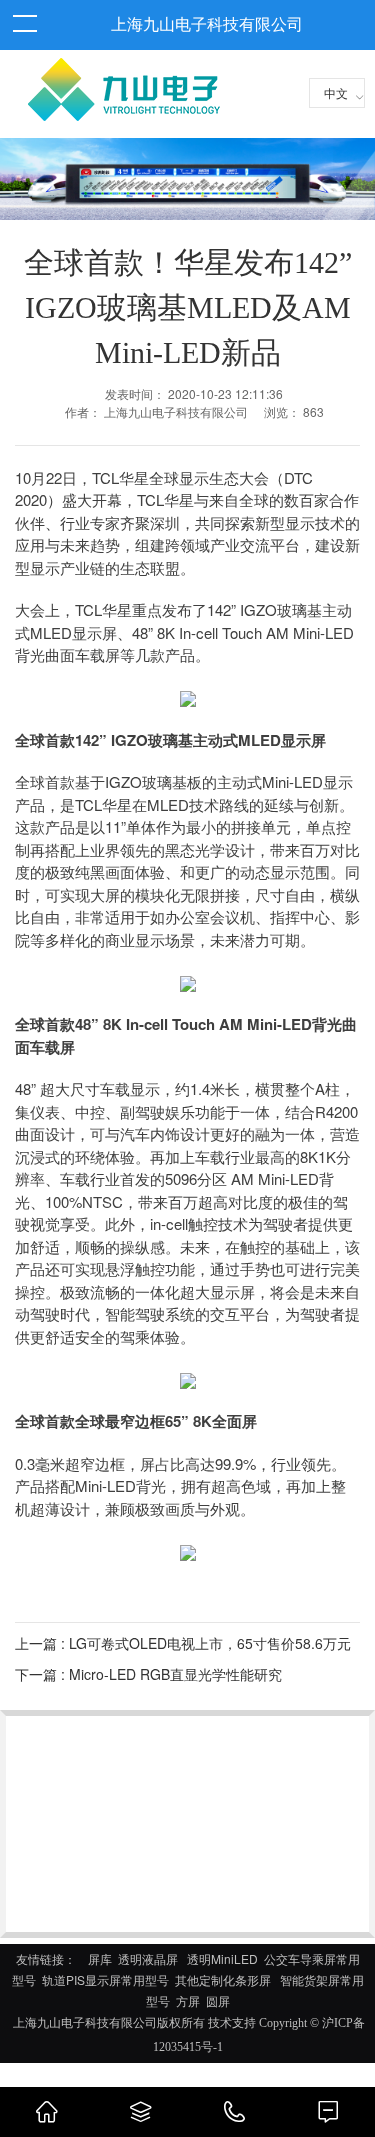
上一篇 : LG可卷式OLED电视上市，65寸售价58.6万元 (183, 1643)
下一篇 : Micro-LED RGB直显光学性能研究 (148, 1674)
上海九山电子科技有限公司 (207, 24)
